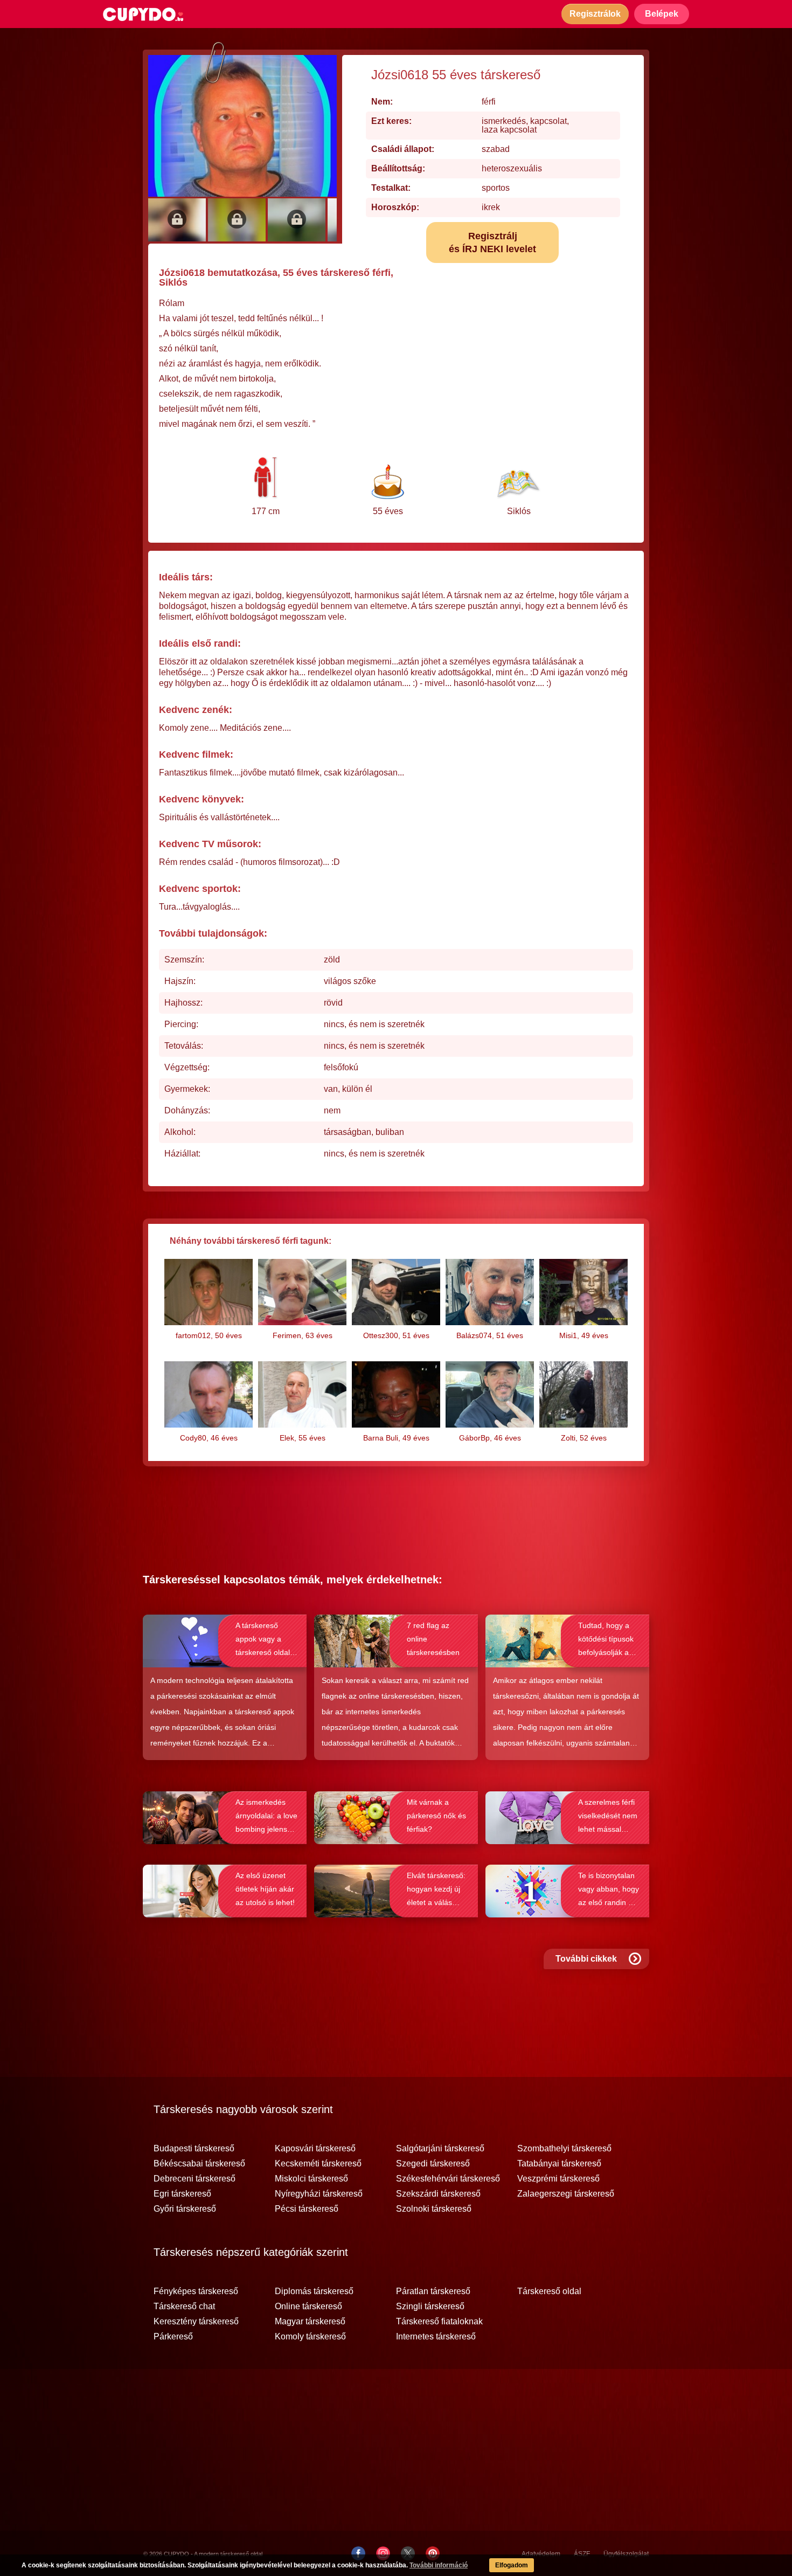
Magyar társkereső (310, 2322)
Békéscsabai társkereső (199, 2164)
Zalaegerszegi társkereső (566, 2194)
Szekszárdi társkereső (438, 2194)
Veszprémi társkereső (558, 2179)
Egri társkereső (182, 2194)
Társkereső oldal (549, 2291)
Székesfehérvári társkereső (448, 2179)
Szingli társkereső (430, 2307)
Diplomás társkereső (314, 2291)
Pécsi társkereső (307, 2209)
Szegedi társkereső (433, 2164)
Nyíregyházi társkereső (319, 2194)
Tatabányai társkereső (559, 2164)
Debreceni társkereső (194, 2179)
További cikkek (586, 1959)
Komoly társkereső (310, 2337)
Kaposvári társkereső (315, 2149)
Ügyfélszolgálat (626, 2554)
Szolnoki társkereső (434, 2209)
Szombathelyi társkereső (564, 2149)
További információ (439, 2565)
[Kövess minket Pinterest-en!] (433, 2553)
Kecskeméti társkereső (318, 2164)
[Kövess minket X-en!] (408, 2553)
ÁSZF (582, 2554)
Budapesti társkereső (194, 2149)
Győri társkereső (185, 2209)
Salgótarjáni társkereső (440, 2149)
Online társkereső (308, 2307)
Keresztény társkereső (196, 2322)
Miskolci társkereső (311, 2179)
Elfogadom (512, 2565)
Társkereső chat (184, 2307)
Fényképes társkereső (196, 2291)
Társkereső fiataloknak (439, 2322)
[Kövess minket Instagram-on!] (383, 2553)
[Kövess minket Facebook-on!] (358, 2553)
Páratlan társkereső (433, 2291)
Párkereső (173, 2337)
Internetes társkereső (436, 2337)
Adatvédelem (541, 2554)
